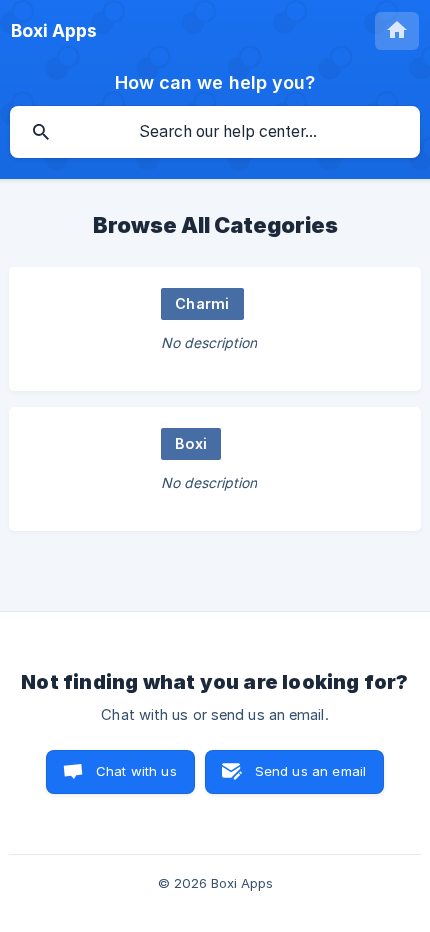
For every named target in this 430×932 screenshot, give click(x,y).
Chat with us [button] (136, 771)
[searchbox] (215, 132)
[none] (54, 31)
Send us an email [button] (310, 771)
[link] (215, 329)
